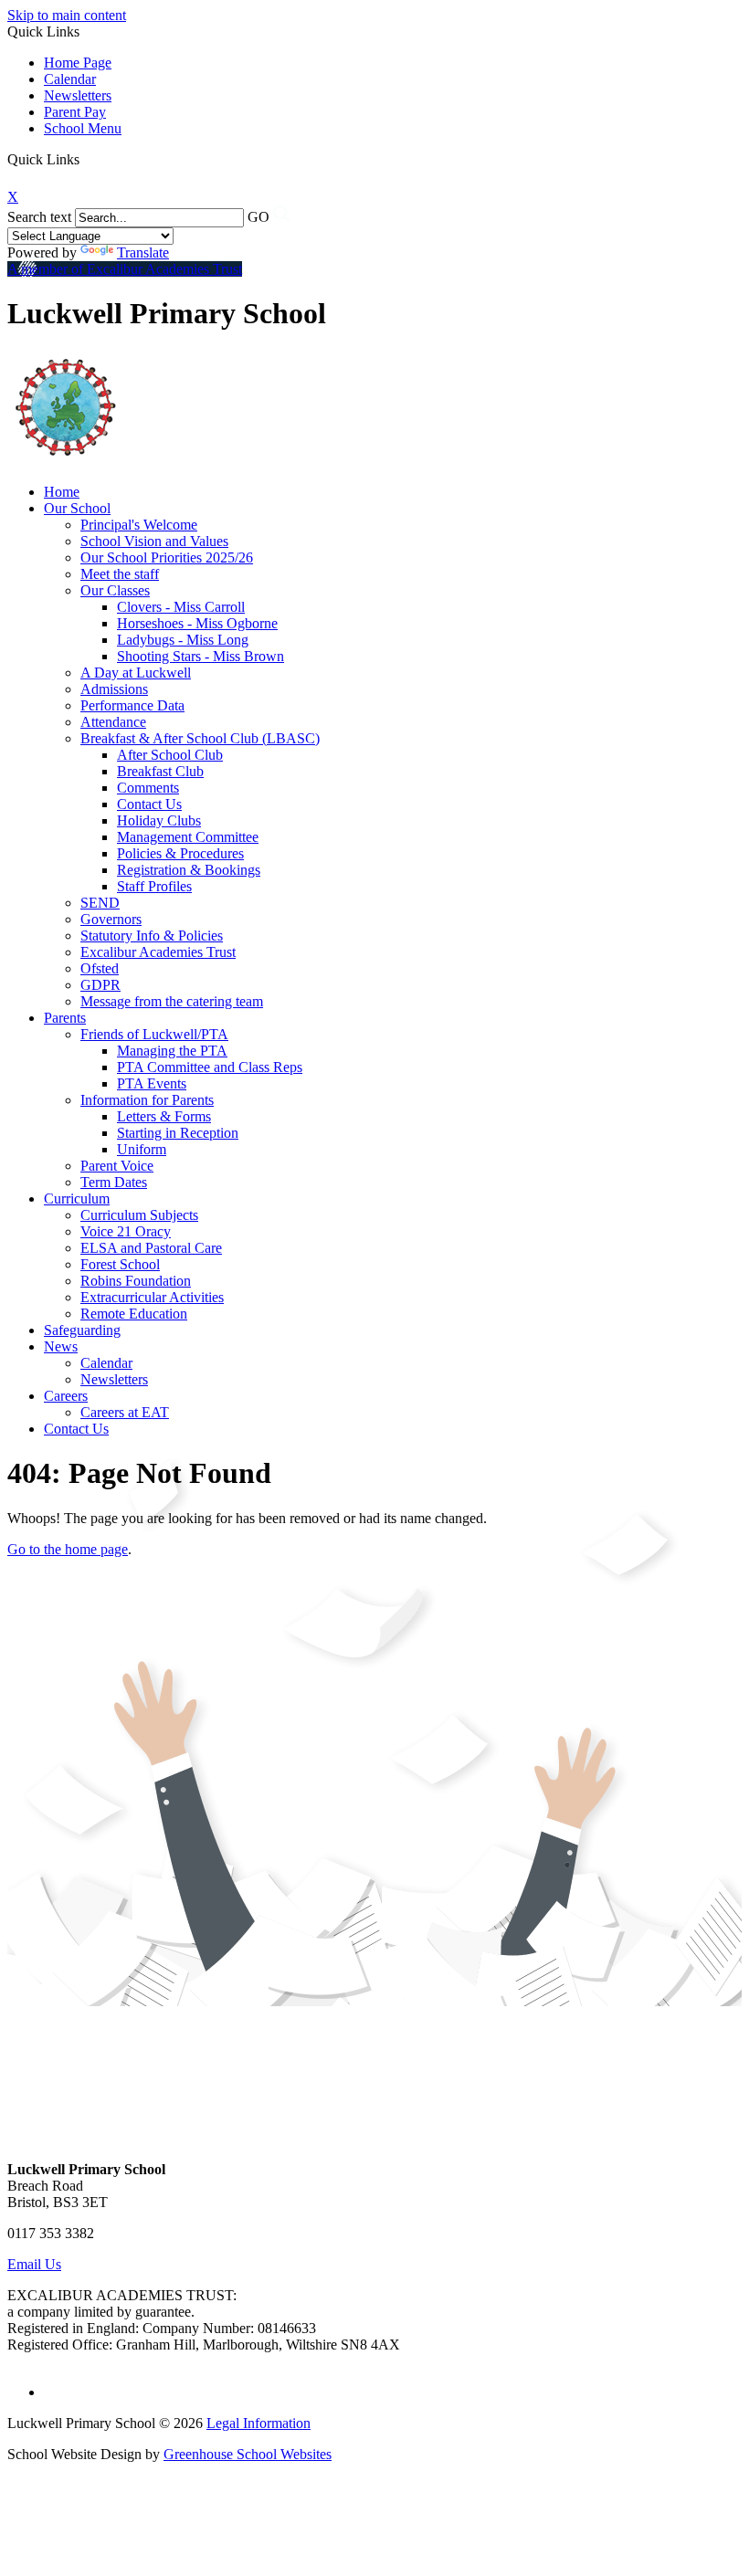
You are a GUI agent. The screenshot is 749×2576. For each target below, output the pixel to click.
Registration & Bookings (189, 870)
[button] (86, 159)
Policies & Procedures (180, 853)
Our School (77, 508)
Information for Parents (147, 1100)
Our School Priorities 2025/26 (167, 557)
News (61, 1346)
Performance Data (132, 705)
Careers (66, 1396)
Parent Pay (75, 112)
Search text (39, 217)
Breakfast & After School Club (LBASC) (200, 738)
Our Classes (115, 590)
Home (62, 492)
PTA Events (152, 1083)
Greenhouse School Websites (248, 2454)
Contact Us (149, 804)
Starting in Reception (178, 1133)
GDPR (100, 985)
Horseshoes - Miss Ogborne (197, 623)
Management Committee (188, 837)
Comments (148, 788)
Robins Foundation (136, 1281)
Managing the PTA (172, 1051)
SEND (100, 903)
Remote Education (134, 1314)
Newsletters (78, 95)
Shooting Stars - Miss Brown (200, 656)
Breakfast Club (160, 771)
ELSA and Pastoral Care (151, 1248)
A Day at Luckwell (136, 673)
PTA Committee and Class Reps (210, 1067)
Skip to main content (67, 15)
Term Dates (114, 1182)
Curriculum (77, 1199)
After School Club (170, 755)
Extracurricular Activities (152, 1297)
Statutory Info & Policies (152, 936)
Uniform (142, 1149)
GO (258, 217)
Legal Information (258, 2423)
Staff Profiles (154, 886)
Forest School (120, 1264)
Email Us (34, 2264)
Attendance (113, 722)
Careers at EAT (125, 1412)
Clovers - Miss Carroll (181, 607)
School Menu (83, 128)
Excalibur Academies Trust (158, 952)
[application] (374, 2075)
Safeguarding (82, 1330)
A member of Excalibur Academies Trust (125, 269)
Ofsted (100, 968)
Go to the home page (68, 1549)
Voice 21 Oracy (126, 1231)
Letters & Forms (164, 1116)
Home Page (78, 63)
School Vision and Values (154, 541)
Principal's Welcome (139, 525)
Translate (143, 252)
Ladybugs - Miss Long (183, 640)
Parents (65, 1018)
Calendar (70, 79)
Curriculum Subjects (139, 1215)
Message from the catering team (172, 1001)
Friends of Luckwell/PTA (154, 1034)
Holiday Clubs (159, 820)
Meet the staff (120, 574)
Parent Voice (117, 1166)
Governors (111, 919)
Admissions (114, 689)
